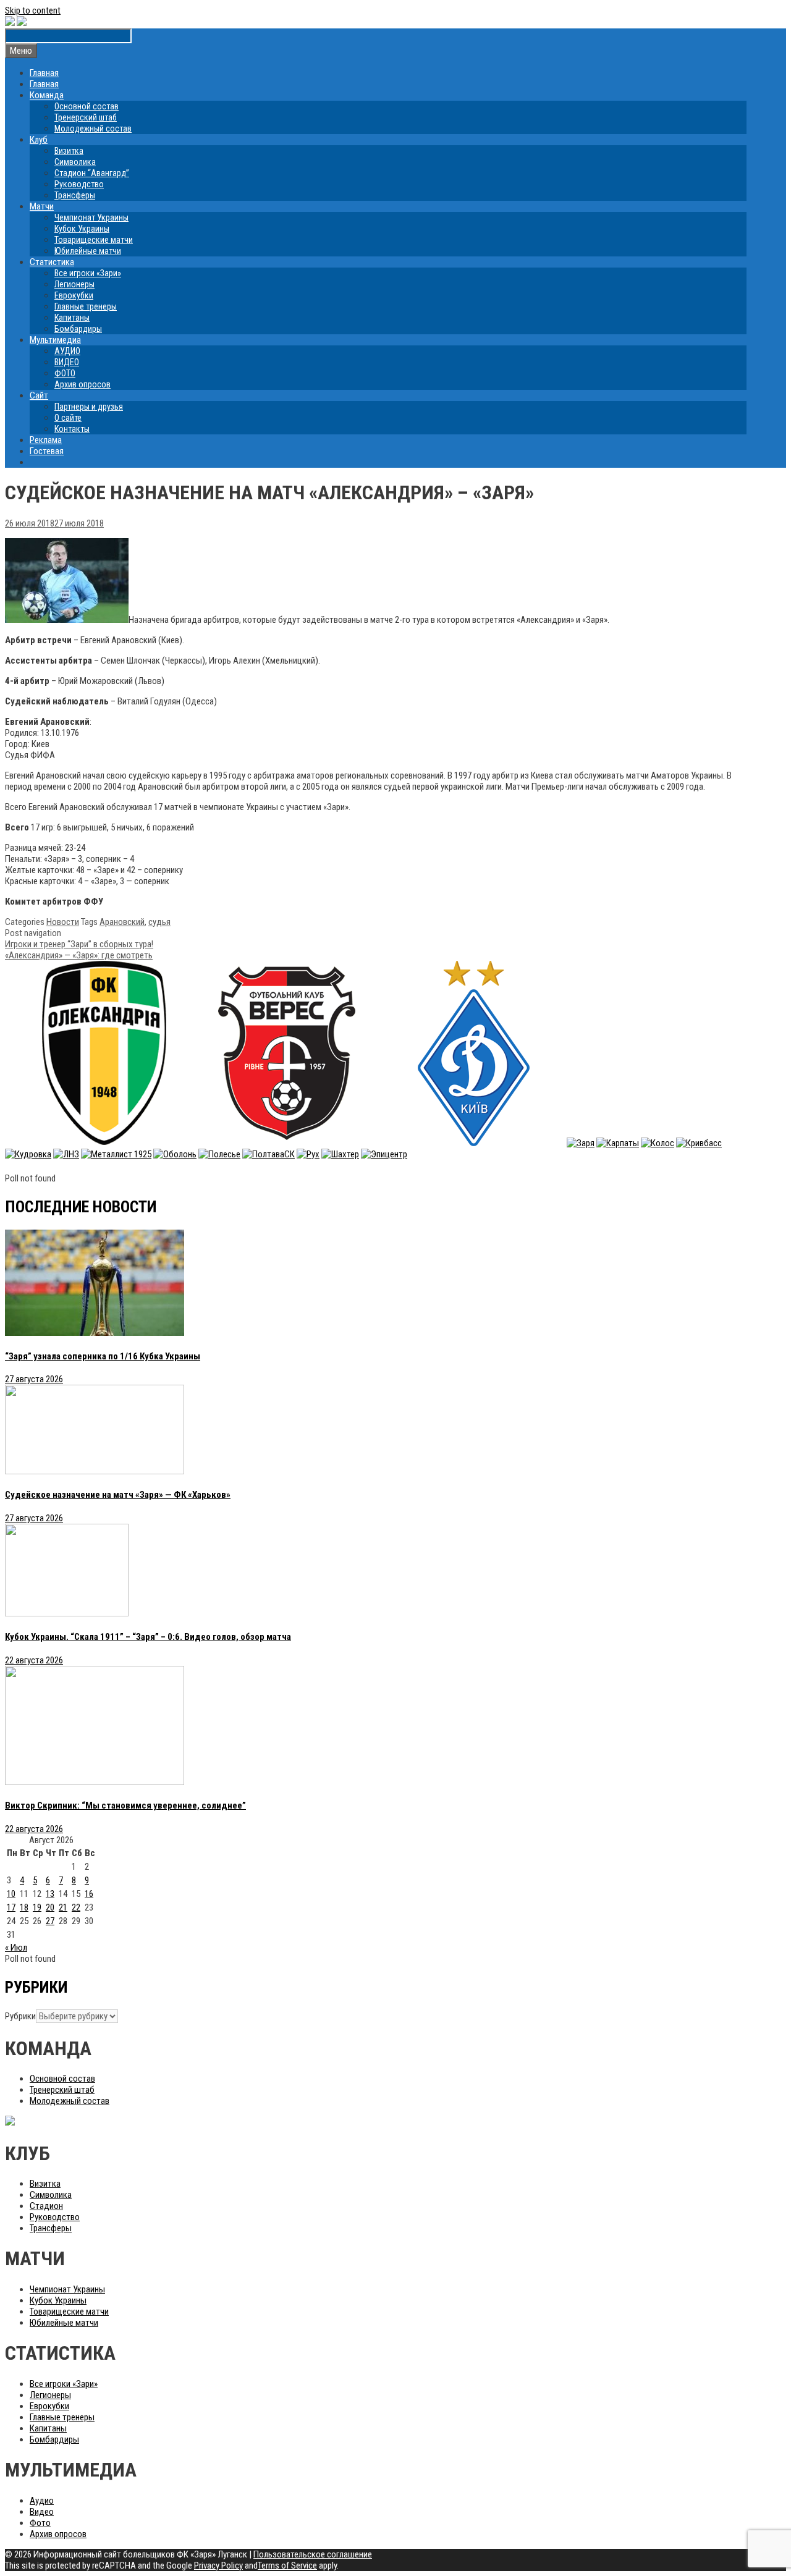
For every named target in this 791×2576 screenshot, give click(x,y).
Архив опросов (82, 384)
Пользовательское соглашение (313, 2554)
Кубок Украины (82, 229)
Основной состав (87, 106)
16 (89, 1894)
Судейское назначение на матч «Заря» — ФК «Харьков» (118, 1495)
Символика (75, 162)
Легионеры (74, 284)
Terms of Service (287, 2565)
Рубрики (20, 2016)
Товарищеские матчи (94, 240)
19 (37, 1907)
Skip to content (33, 11)
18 (24, 1907)
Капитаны (72, 318)
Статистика (52, 262)
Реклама (46, 440)
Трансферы (75, 195)
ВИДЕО (67, 362)
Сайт (39, 395)
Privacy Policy (218, 2565)
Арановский (122, 922)
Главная (44, 73)
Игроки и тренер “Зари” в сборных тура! (79, 944)
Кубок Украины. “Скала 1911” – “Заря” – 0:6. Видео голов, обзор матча (148, 1637)
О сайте (68, 418)
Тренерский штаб (86, 117)
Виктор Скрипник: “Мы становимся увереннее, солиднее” (125, 1805)
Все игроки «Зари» (88, 273)
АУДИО (67, 351)
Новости (63, 922)
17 (11, 1907)
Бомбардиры (78, 329)
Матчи (42, 206)
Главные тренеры (86, 306)
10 (11, 1894)
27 (50, 1921)
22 (76, 1907)
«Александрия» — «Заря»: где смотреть (79, 955)
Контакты (72, 429)
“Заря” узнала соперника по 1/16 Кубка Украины (103, 1356)
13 (50, 1894)
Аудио (42, 2501)
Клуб (39, 140)
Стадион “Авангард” (92, 173)
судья (159, 922)
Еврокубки (74, 295)
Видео (42, 2512)
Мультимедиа (55, 340)
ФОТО (65, 373)
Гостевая (47, 451)
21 (63, 1907)
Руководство (79, 184)
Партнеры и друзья (89, 407)
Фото (40, 2523)
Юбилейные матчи (88, 251)
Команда (47, 95)
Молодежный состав (93, 129)
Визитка (69, 151)
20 (50, 1907)
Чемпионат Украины (91, 217)
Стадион (46, 2206)
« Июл (16, 1948)
